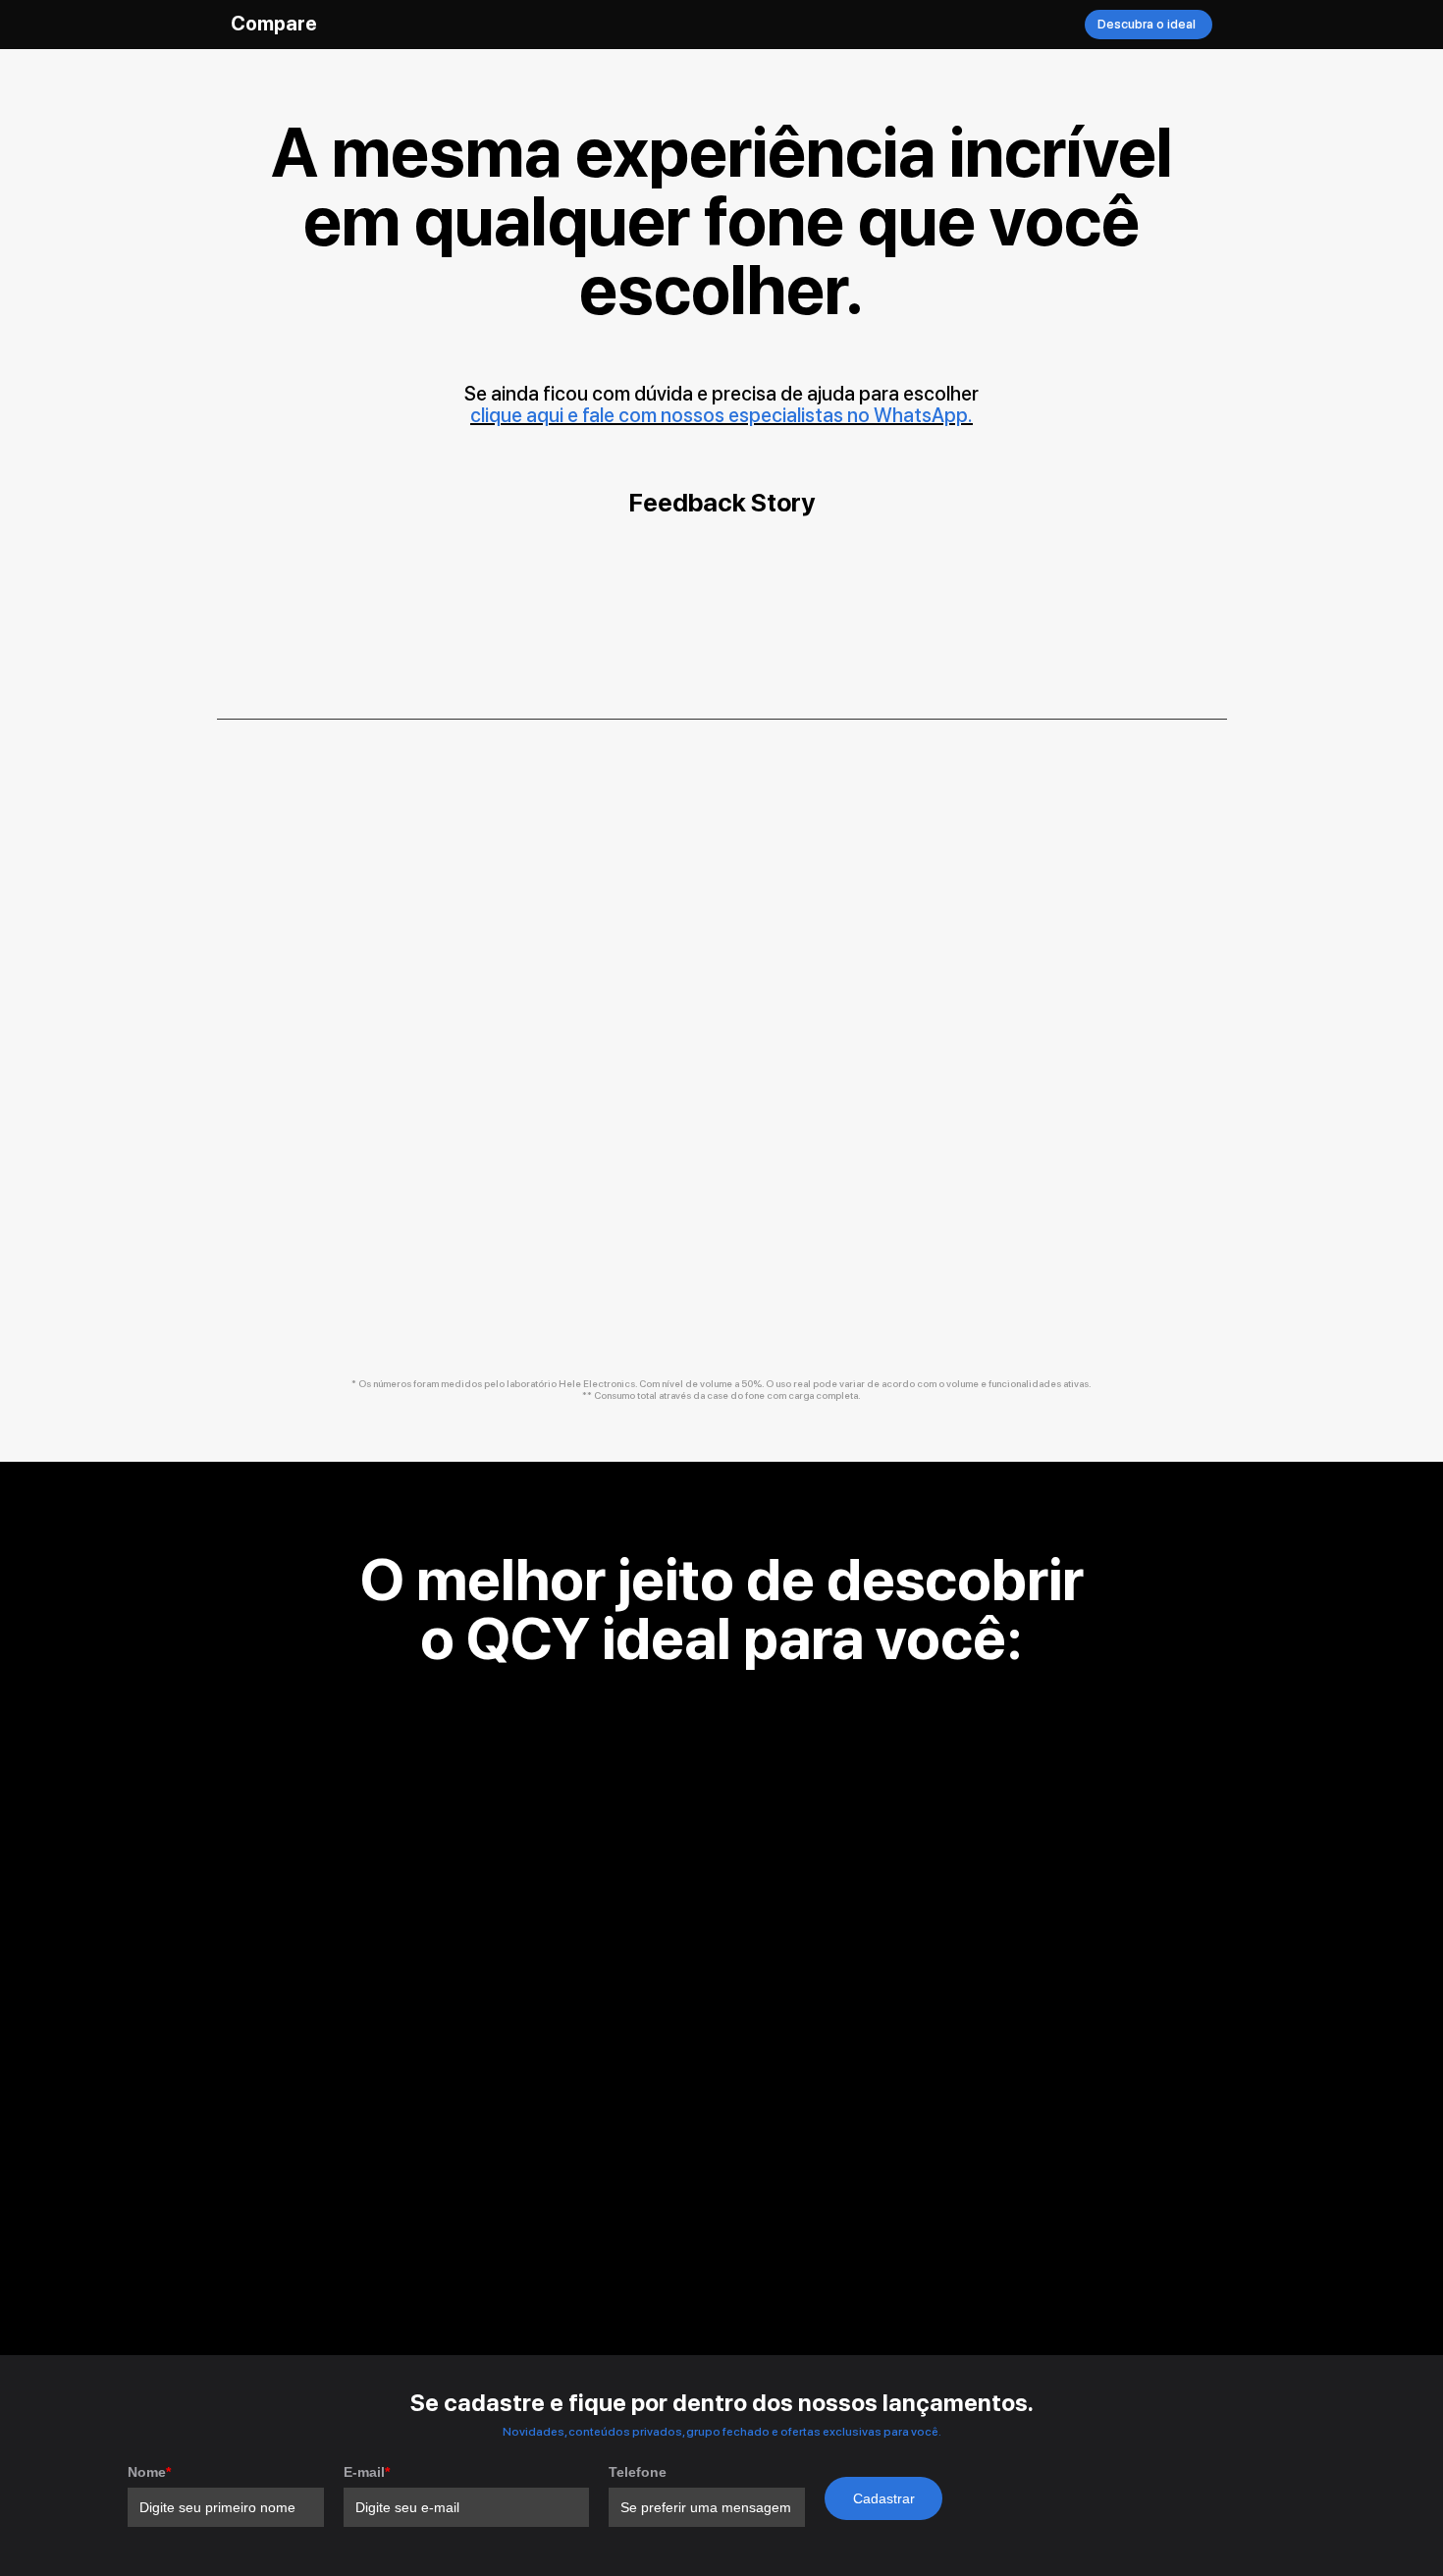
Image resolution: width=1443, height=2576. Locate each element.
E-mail (367, 2472)
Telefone (638, 2472)
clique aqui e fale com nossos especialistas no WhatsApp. (721, 415)
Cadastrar (884, 2498)
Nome (149, 2472)
